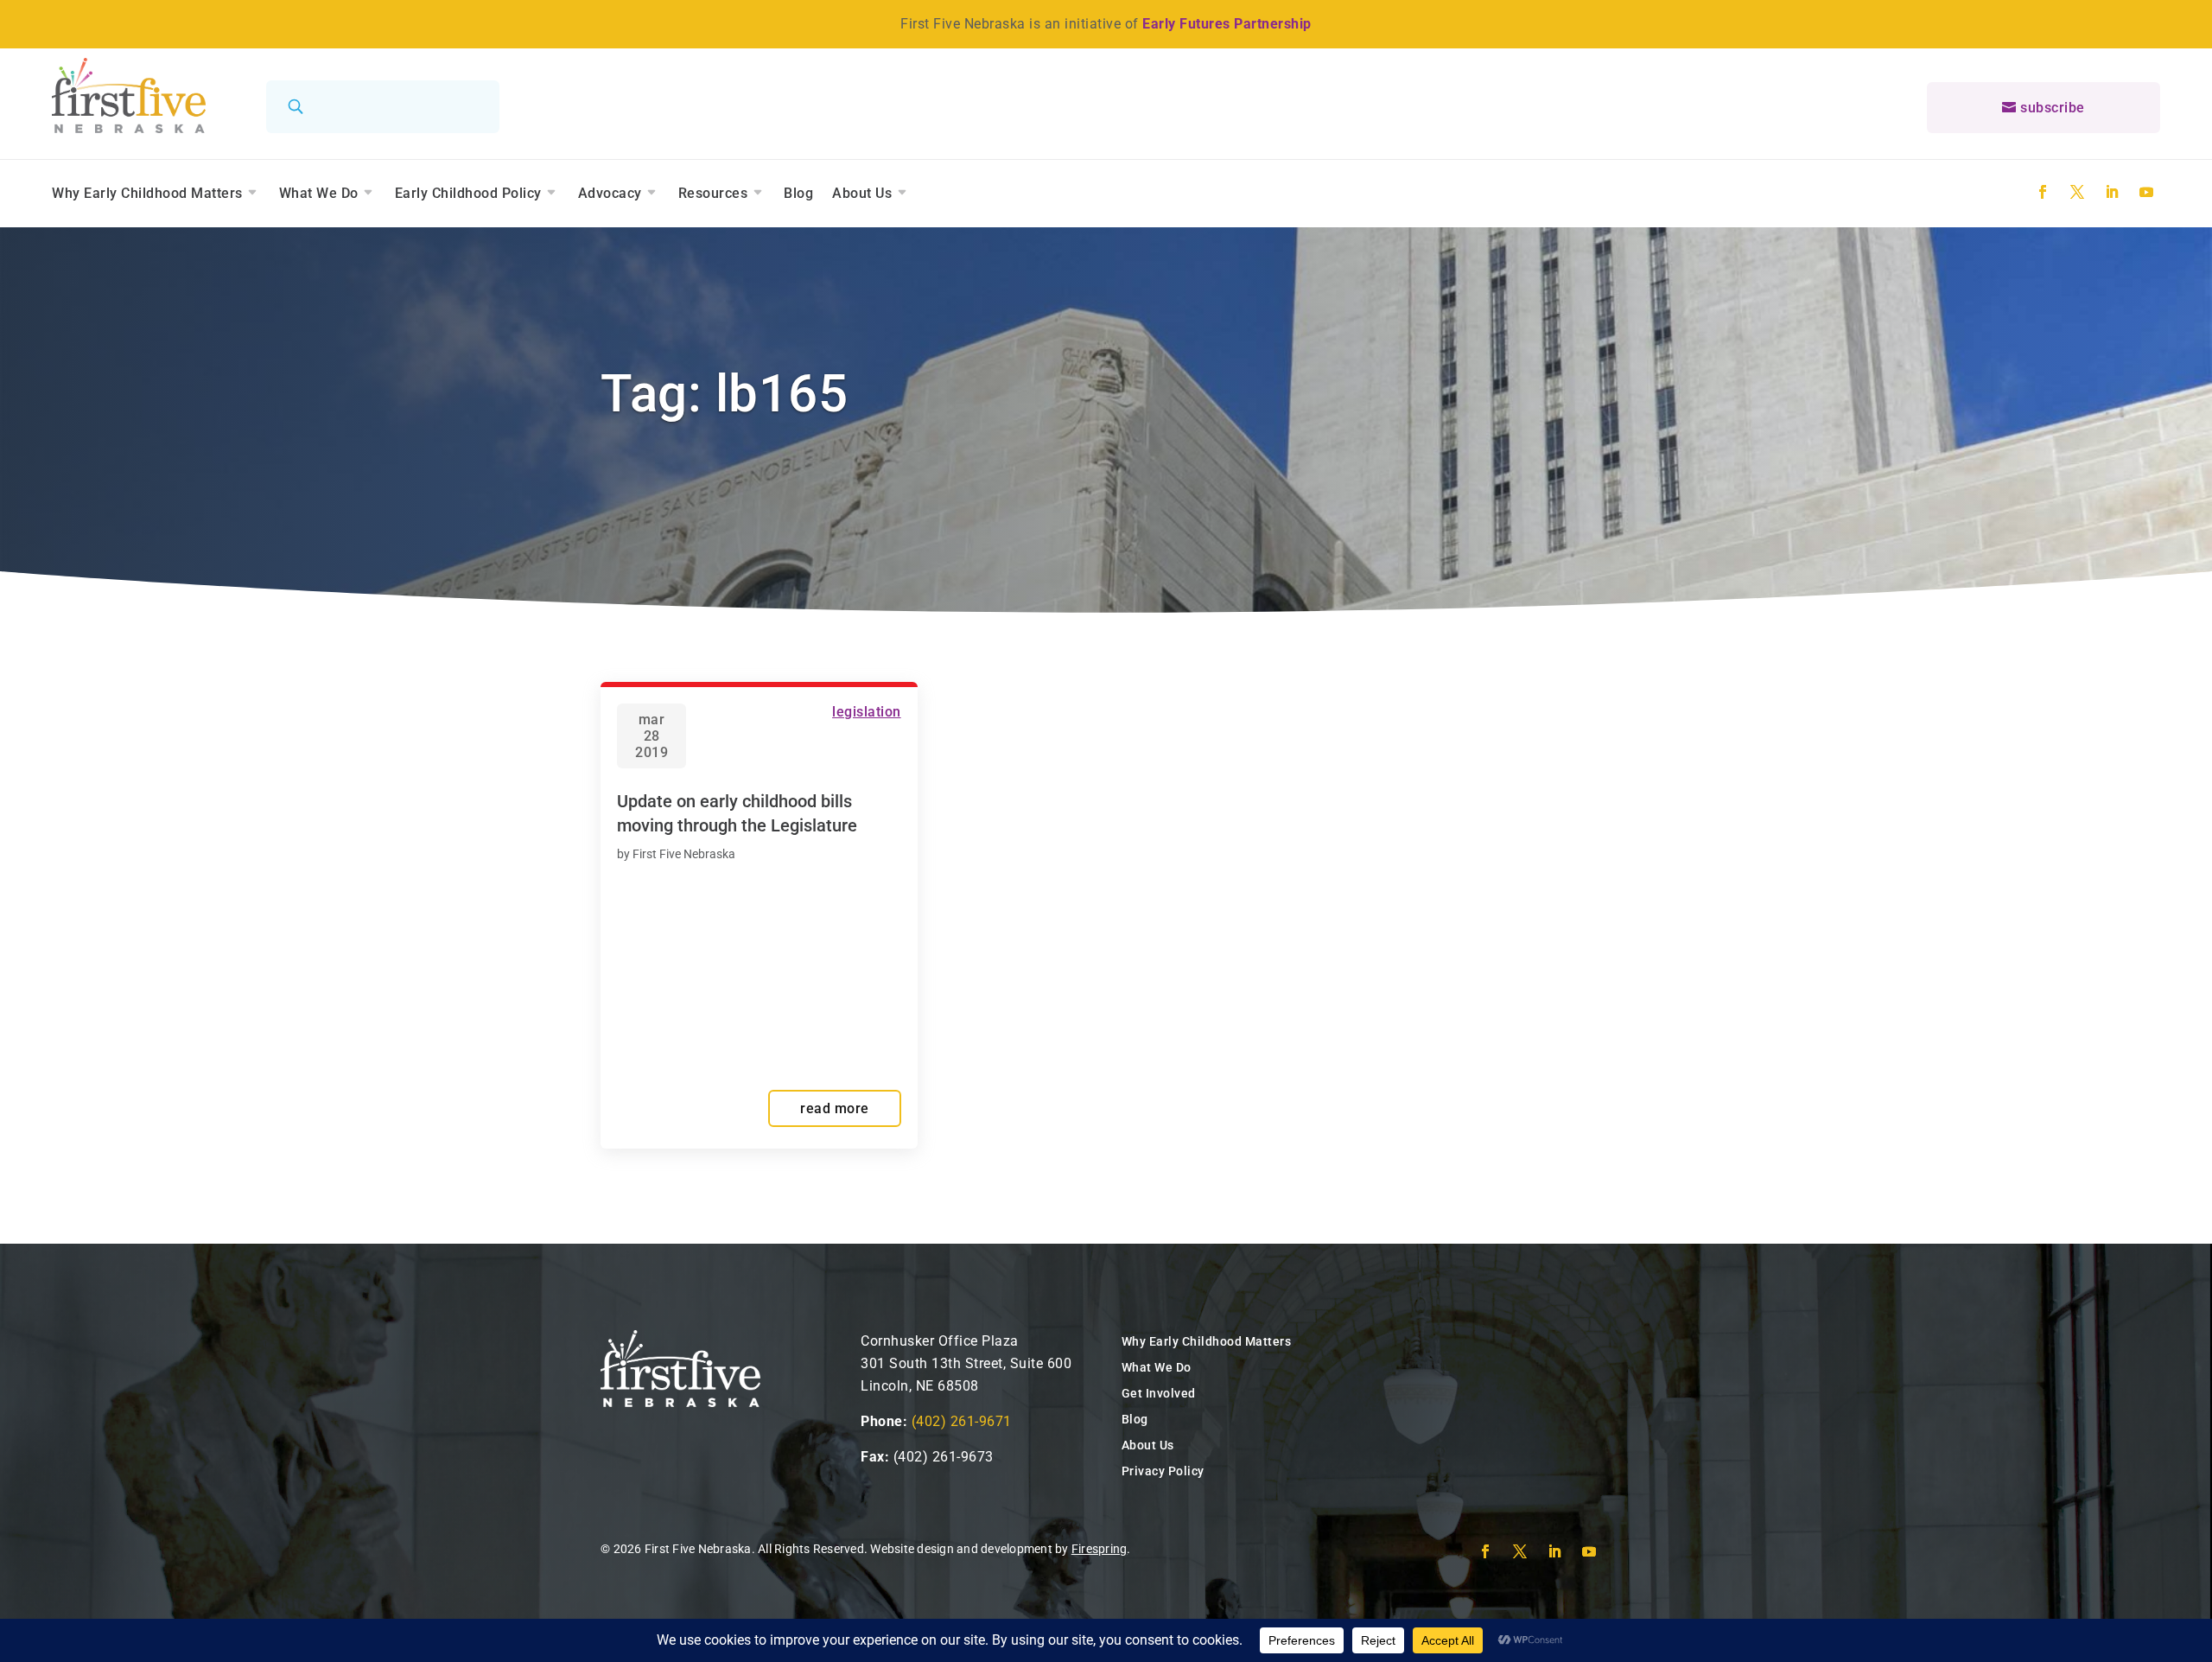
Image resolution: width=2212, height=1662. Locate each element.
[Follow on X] (2077, 192)
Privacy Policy (1163, 1471)
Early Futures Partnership (1227, 24)
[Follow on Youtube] (2146, 192)
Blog (798, 193)
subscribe (2053, 108)
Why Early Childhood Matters (147, 193)
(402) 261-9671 (962, 1421)
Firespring (1100, 1549)
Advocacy (610, 193)
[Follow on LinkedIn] (2112, 192)
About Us (862, 193)
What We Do (319, 193)
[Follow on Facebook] (2043, 192)
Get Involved (1159, 1393)
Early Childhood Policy (468, 193)
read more (835, 1108)
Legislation (867, 712)
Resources (713, 193)
